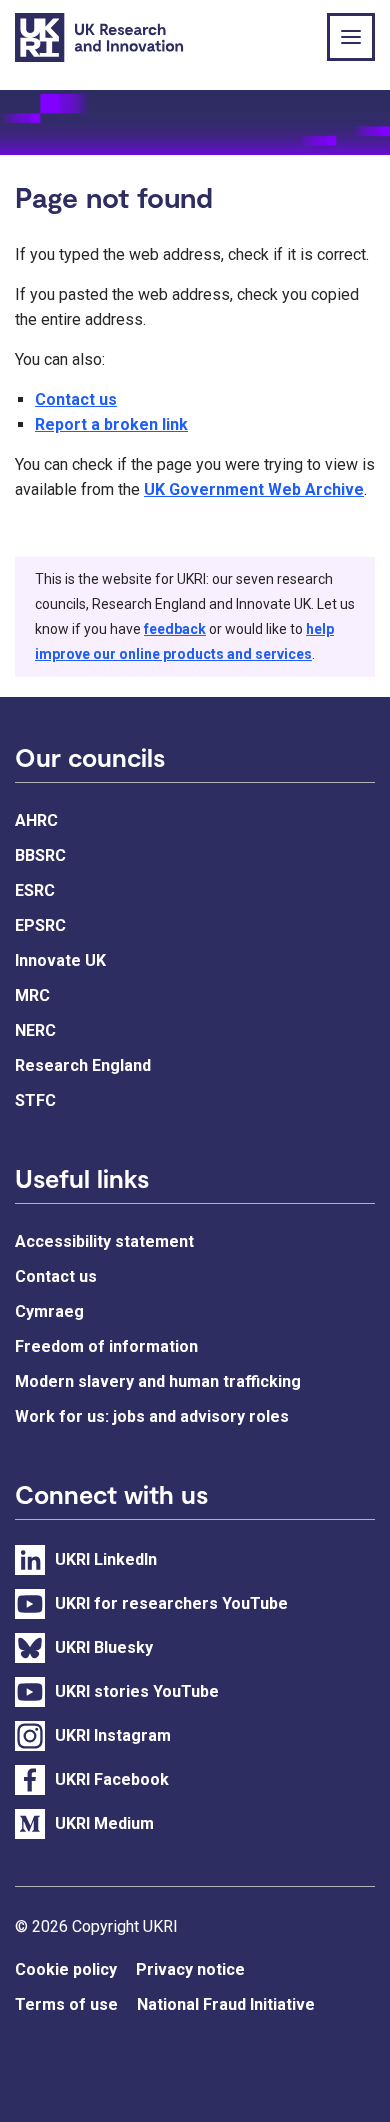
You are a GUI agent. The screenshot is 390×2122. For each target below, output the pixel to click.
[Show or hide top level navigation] (351, 37)
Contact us (76, 399)
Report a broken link (111, 424)
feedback (175, 629)
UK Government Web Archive (254, 489)
